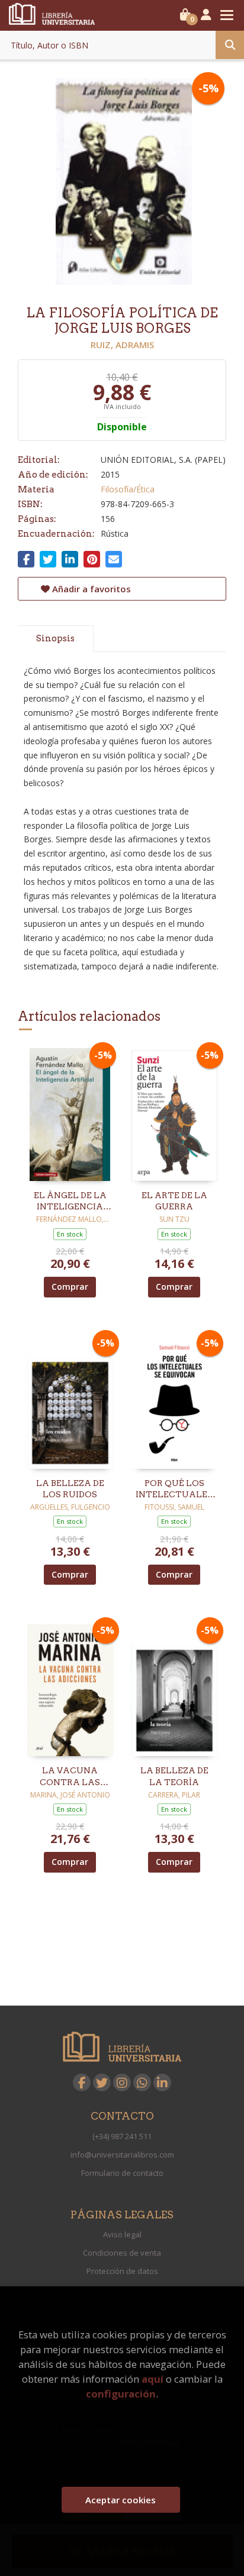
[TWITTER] (102, 2082)
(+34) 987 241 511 (122, 2136)
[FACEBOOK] (82, 2082)
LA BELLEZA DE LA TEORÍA (174, 1776)
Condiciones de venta (122, 2253)
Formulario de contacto (122, 2173)
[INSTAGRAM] (122, 2082)
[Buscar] (230, 45)
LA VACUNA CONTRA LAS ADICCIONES (70, 1777)
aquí (152, 2379)
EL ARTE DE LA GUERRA (174, 1201)
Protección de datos (122, 2271)
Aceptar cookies (121, 2500)
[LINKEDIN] (162, 2082)
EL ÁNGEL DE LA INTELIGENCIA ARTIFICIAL (70, 1202)
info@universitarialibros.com (122, 2155)
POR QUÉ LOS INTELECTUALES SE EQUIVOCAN (174, 1490)
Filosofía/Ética (128, 489)
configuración (121, 2394)
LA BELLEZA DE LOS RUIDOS (70, 1489)
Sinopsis (55, 638)
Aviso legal (122, 2234)
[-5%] (70, 1113)
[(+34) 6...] (142, 2082)
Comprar (70, 1287)
